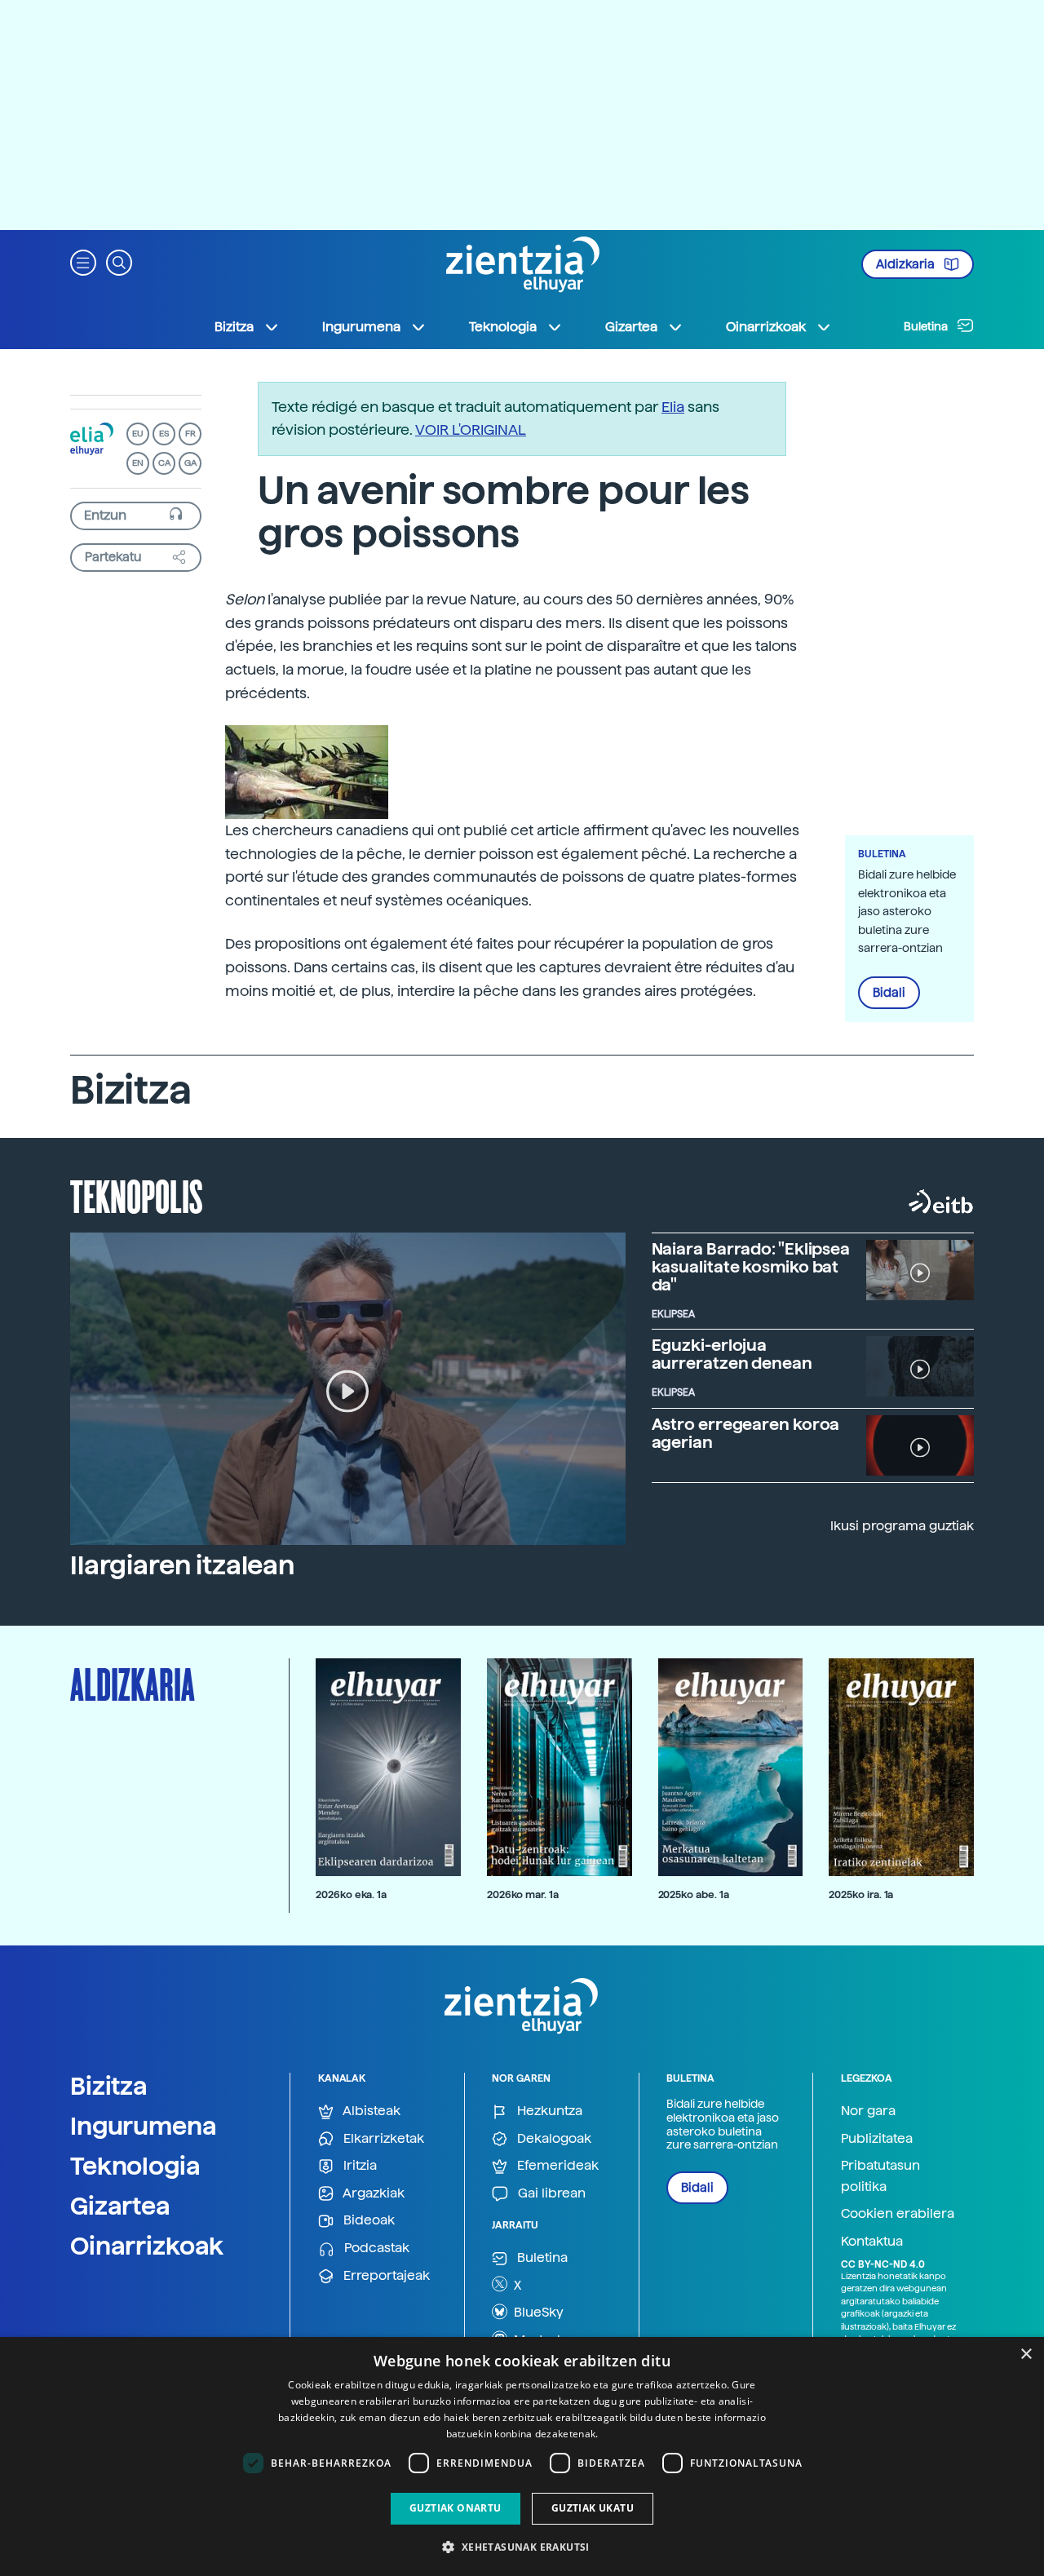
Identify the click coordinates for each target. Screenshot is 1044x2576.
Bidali (889, 993)
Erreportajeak (385, 2275)
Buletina (927, 326)
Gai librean (550, 2193)
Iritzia (358, 2165)
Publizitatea (877, 2138)
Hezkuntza (548, 2111)
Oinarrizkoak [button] (766, 327)
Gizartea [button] (631, 327)
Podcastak (375, 2248)
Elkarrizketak (382, 2138)
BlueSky (537, 2312)
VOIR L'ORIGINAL (471, 429)
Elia (673, 407)
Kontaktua (872, 2241)
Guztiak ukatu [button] (593, 2508)
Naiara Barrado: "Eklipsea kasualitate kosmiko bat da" (751, 1267)
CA (164, 463)
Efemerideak (556, 2165)
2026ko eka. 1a (351, 1894)
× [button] (1026, 2355)
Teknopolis (137, 1195)
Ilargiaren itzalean (182, 1565)
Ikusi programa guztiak (902, 1526)
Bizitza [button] (234, 327)
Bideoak (367, 2220)
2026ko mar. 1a (523, 1894)
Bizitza (109, 2086)
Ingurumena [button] (361, 327)
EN (138, 463)
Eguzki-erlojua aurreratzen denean (732, 1354)
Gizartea (120, 2206)
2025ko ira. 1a (861, 1894)
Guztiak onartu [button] (456, 2508)
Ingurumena (144, 2126)
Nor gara (868, 2111)
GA (190, 463)
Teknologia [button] (503, 327)
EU (138, 434)
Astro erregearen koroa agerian (746, 1433)
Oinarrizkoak (147, 2246)
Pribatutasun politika (880, 2176)
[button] (83, 261)
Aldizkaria (907, 264)
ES (164, 434)
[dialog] (522, 2456)
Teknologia (135, 2166)
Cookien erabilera (898, 2213)
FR (190, 434)
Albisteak (370, 2111)
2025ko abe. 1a (694, 1894)
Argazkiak (372, 2193)
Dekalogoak (553, 2138)
